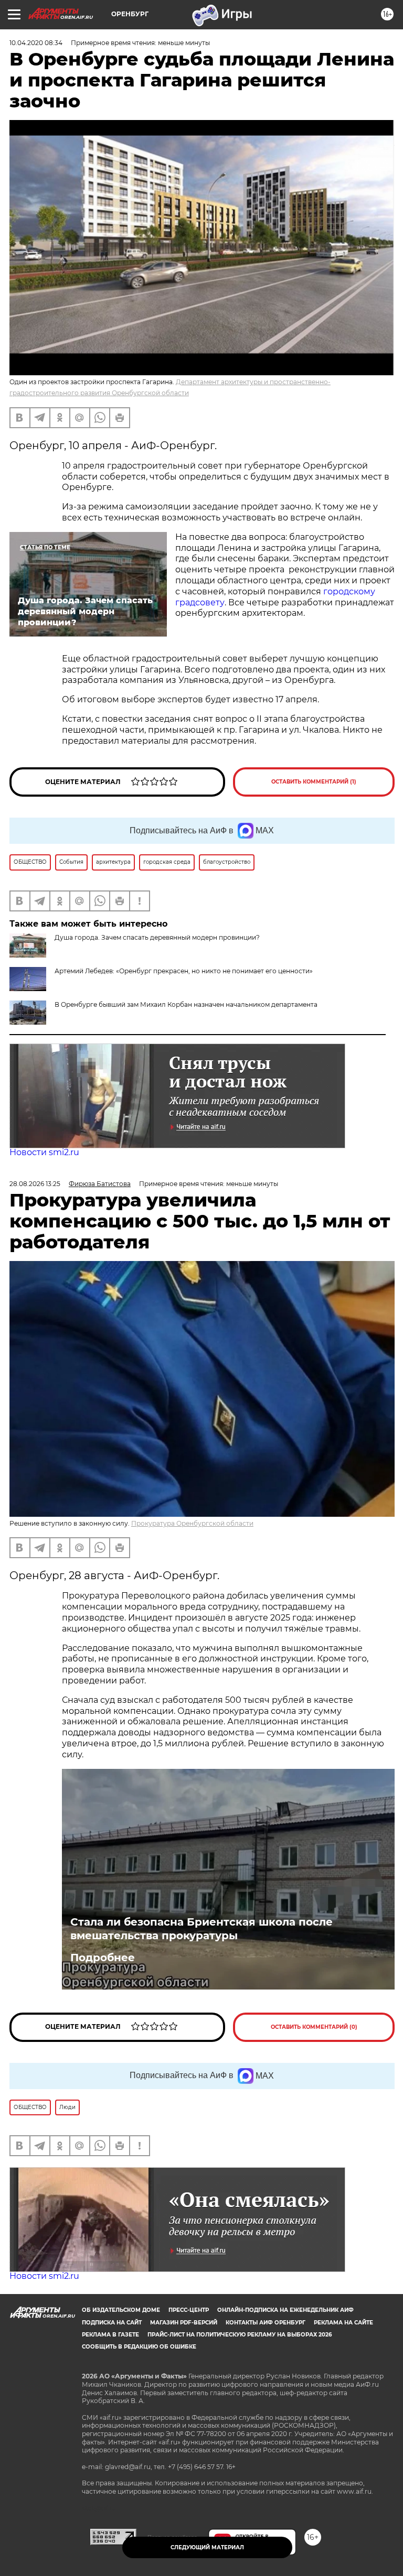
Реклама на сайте (343, 2323)
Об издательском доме (121, 2310)
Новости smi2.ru (44, 1152)
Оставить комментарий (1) (314, 782)
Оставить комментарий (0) (314, 2027)
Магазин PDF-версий (184, 2323)
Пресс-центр (189, 2310)
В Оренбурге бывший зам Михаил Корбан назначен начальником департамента (186, 1004)
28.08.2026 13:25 (35, 1184)
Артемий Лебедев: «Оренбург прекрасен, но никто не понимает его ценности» (184, 971)
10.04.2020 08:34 (36, 43)
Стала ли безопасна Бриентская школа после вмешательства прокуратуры (201, 1929)
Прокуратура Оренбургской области (192, 1523)
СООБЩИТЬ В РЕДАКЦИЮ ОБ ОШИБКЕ (139, 2347)
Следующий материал (207, 2547)
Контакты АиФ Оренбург (266, 2323)
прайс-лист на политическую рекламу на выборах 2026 (240, 2335)
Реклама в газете (110, 2335)
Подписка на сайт (112, 2323)
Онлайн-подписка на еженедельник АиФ (285, 2310)
